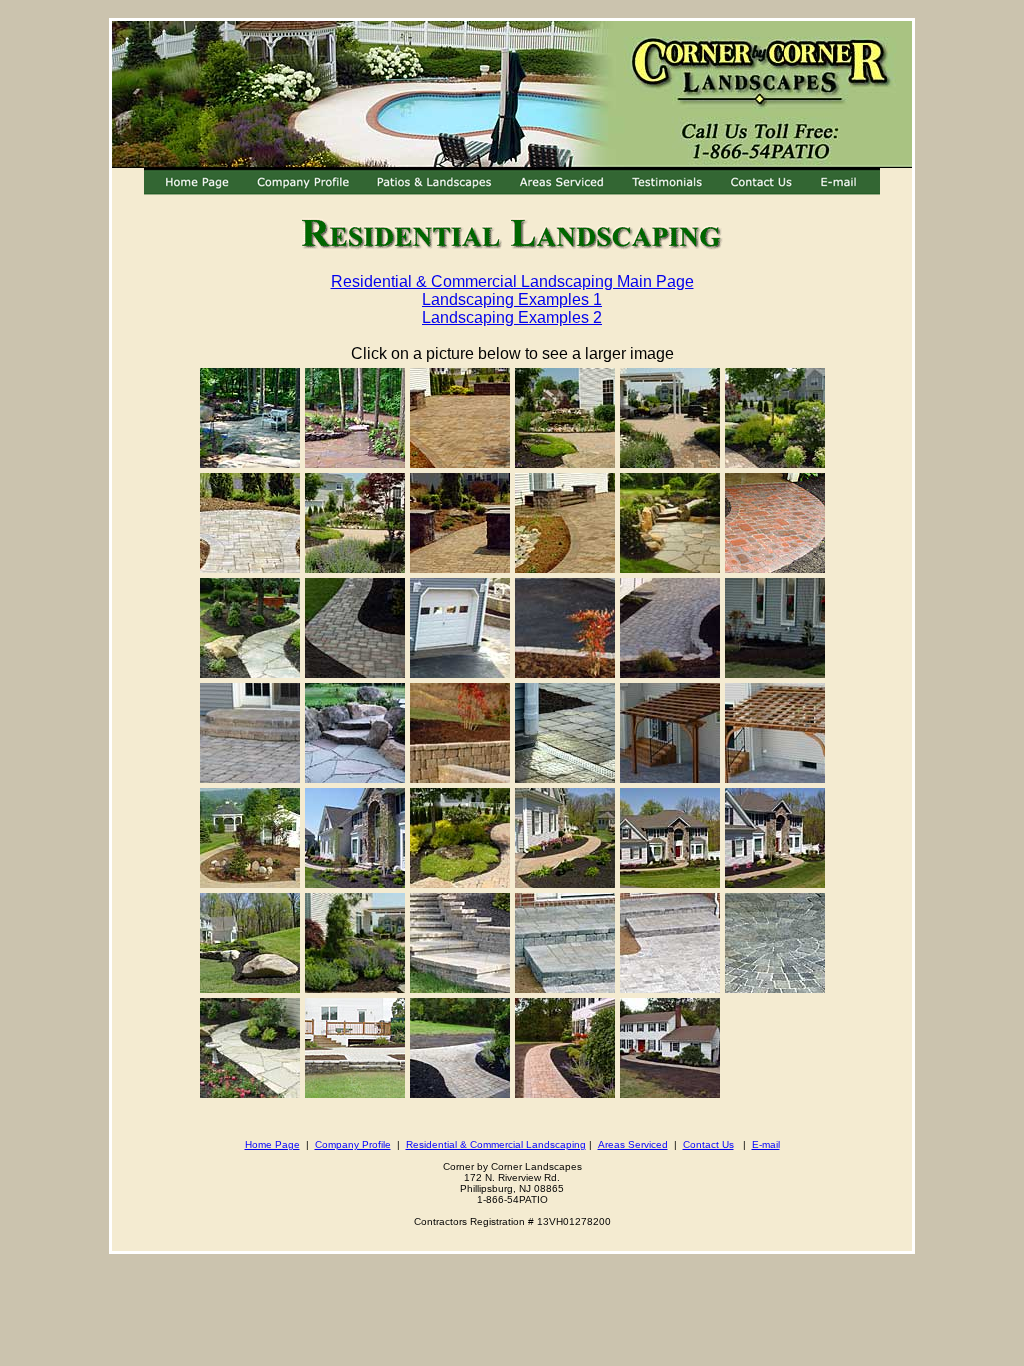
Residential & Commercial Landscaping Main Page (512, 281)
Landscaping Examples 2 (512, 317)
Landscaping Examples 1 (512, 299)
